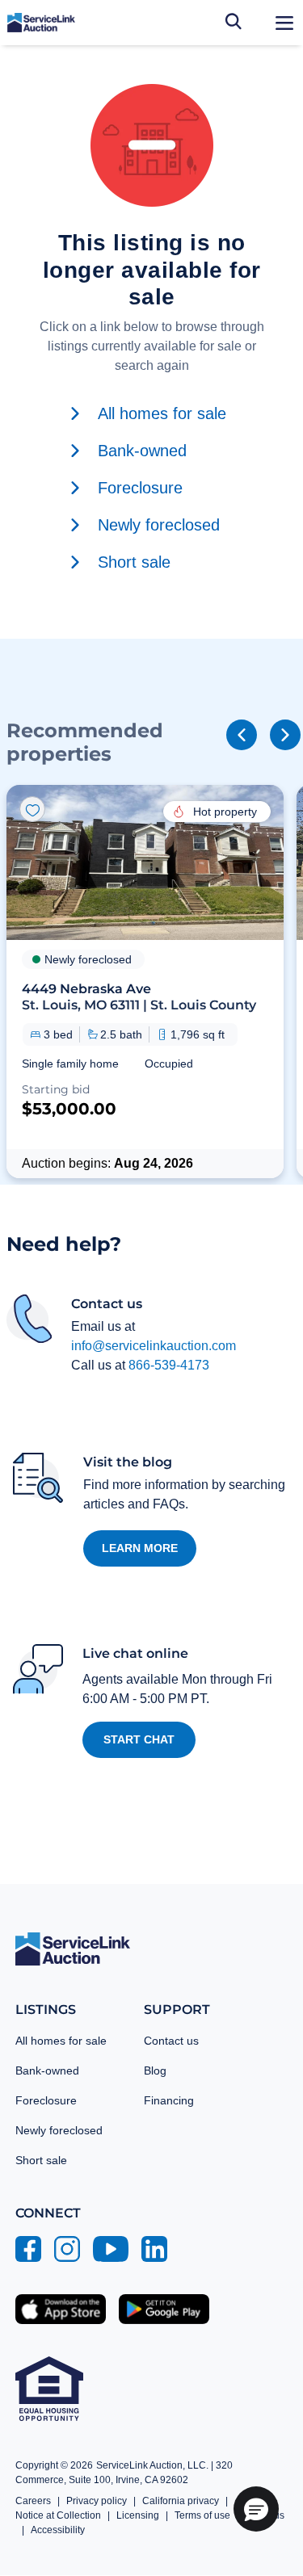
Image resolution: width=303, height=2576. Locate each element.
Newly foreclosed (59, 2130)
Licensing (138, 2515)
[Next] (285, 735)
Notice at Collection (58, 2515)
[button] (145, 981)
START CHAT (139, 1739)
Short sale (41, 2160)
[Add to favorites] (32, 809)
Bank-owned (47, 2070)
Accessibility (58, 2530)
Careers (33, 2501)
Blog (155, 2070)
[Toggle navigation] (284, 23)
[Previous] (242, 735)
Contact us (171, 2041)
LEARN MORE (140, 1548)
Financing (169, 2100)
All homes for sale (61, 2041)
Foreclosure (46, 2100)
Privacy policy (97, 2501)
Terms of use (202, 2515)
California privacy (181, 2501)
